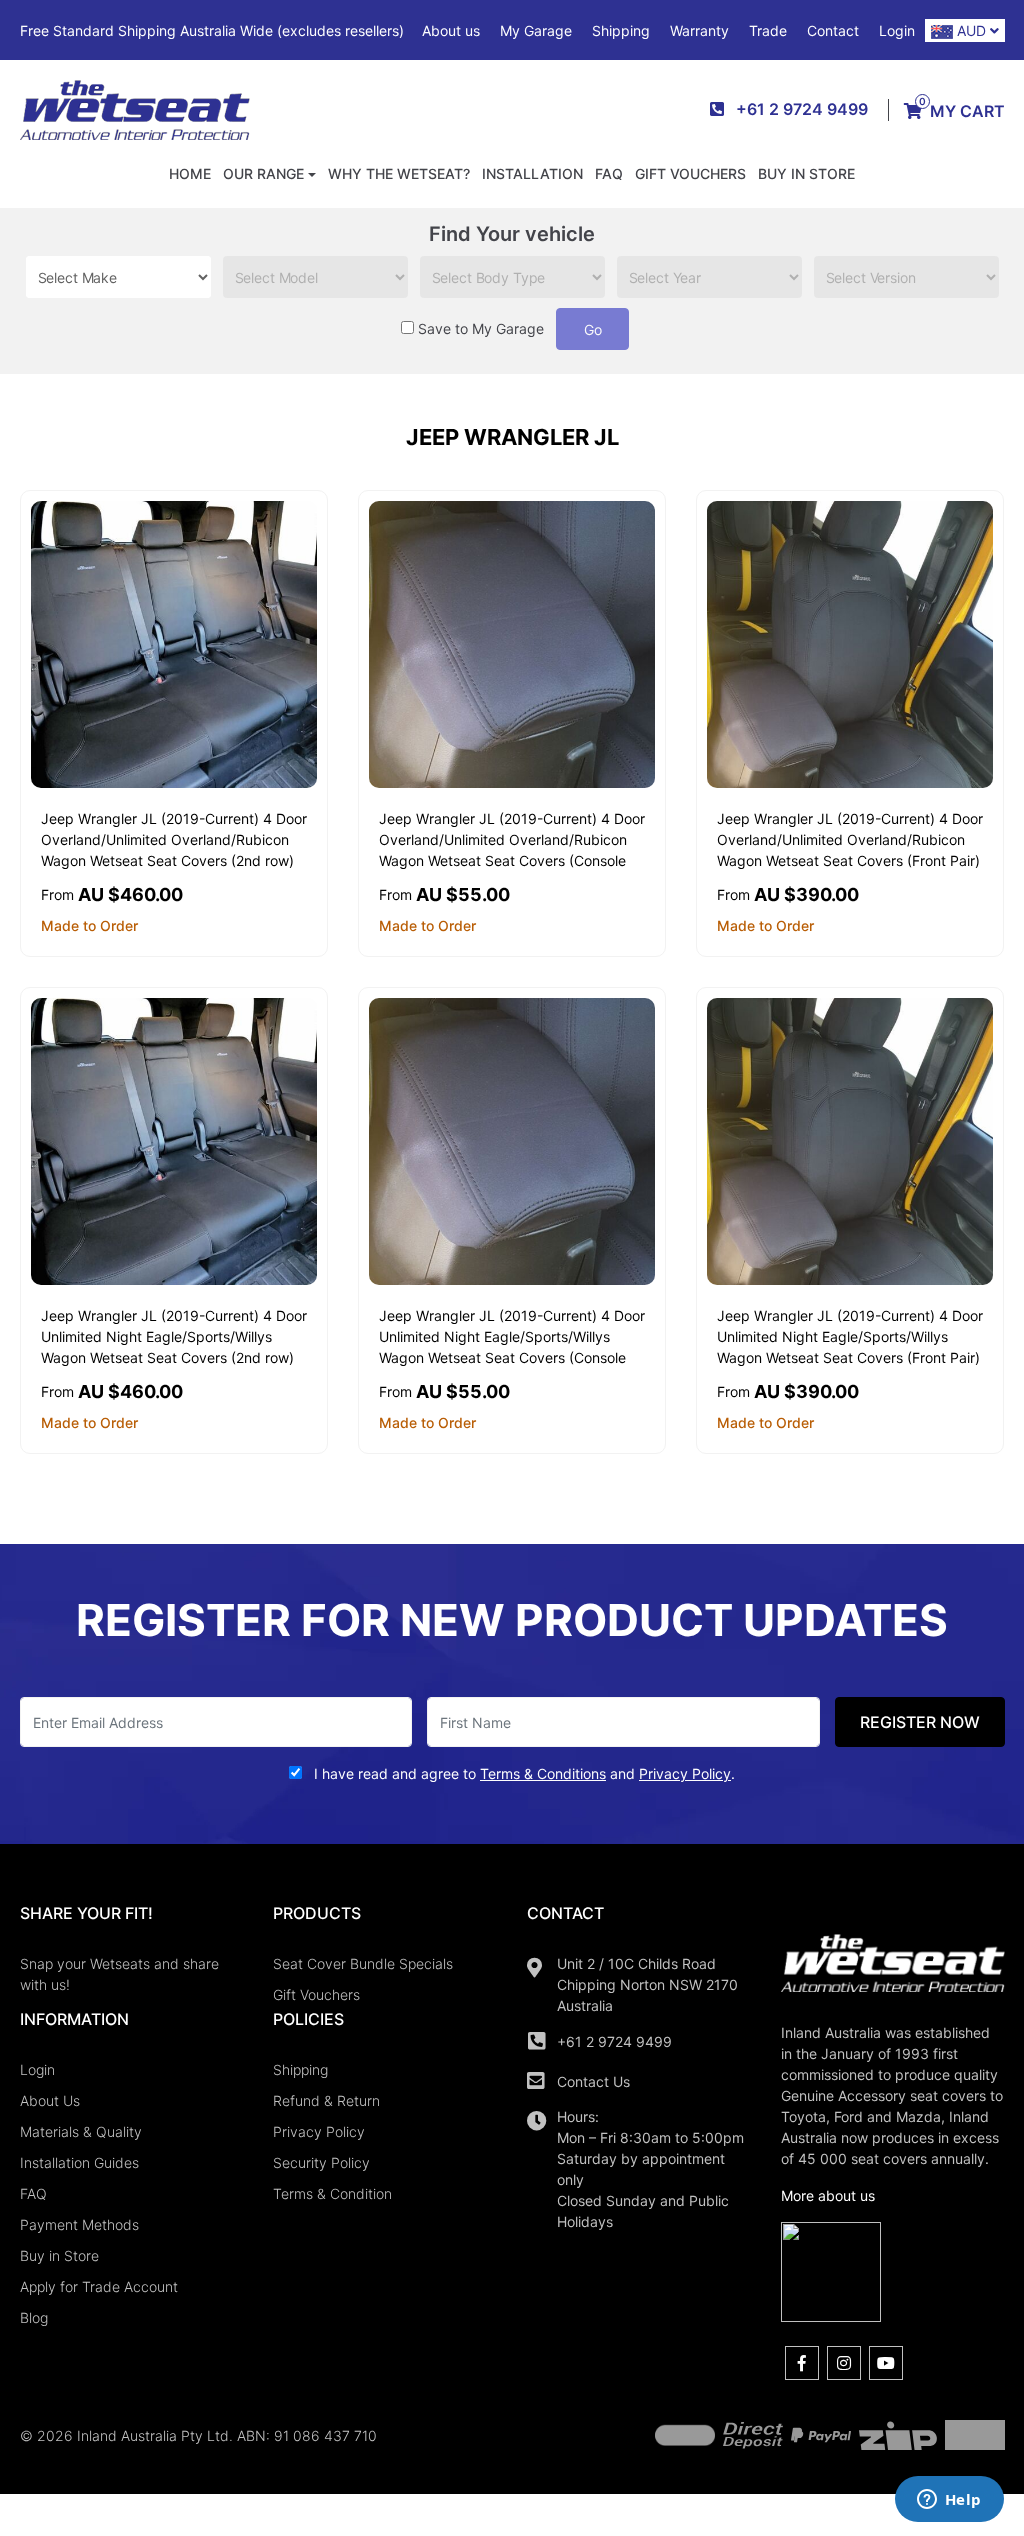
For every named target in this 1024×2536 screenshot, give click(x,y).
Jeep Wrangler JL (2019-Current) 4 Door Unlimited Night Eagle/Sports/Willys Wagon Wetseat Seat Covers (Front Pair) (850, 1336)
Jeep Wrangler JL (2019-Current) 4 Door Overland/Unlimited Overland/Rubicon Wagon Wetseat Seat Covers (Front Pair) (850, 839)
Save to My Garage (481, 328)
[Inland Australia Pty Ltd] (135, 108)
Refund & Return (326, 2100)
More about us (828, 2195)
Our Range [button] (263, 173)
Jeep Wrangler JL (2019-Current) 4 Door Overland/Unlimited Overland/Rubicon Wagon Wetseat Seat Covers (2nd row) (174, 839)
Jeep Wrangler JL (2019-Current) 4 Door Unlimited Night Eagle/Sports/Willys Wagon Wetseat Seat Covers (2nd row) (174, 1336)
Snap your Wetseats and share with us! (119, 1974)
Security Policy (321, 2162)
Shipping (621, 30)
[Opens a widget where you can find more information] (949, 2501)
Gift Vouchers (690, 173)
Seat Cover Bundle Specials (363, 1963)
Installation (532, 173)
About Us (50, 2100)
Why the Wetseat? (399, 173)
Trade (768, 30)
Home (190, 173)
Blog (34, 2317)
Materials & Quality (81, 2131)
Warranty (699, 30)
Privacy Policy (319, 2131)
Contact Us (593, 2081)
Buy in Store (806, 173)
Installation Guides (79, 2162)
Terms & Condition (332, 2193)
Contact (833, 30)
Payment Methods (79, 2224)
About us (451, 30)
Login (897, 30)
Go (593, 329)
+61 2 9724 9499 (614, 2041)
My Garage (536, 30)
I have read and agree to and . (522, 1773)
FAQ (609, 173)
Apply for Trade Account (99, 2286)
